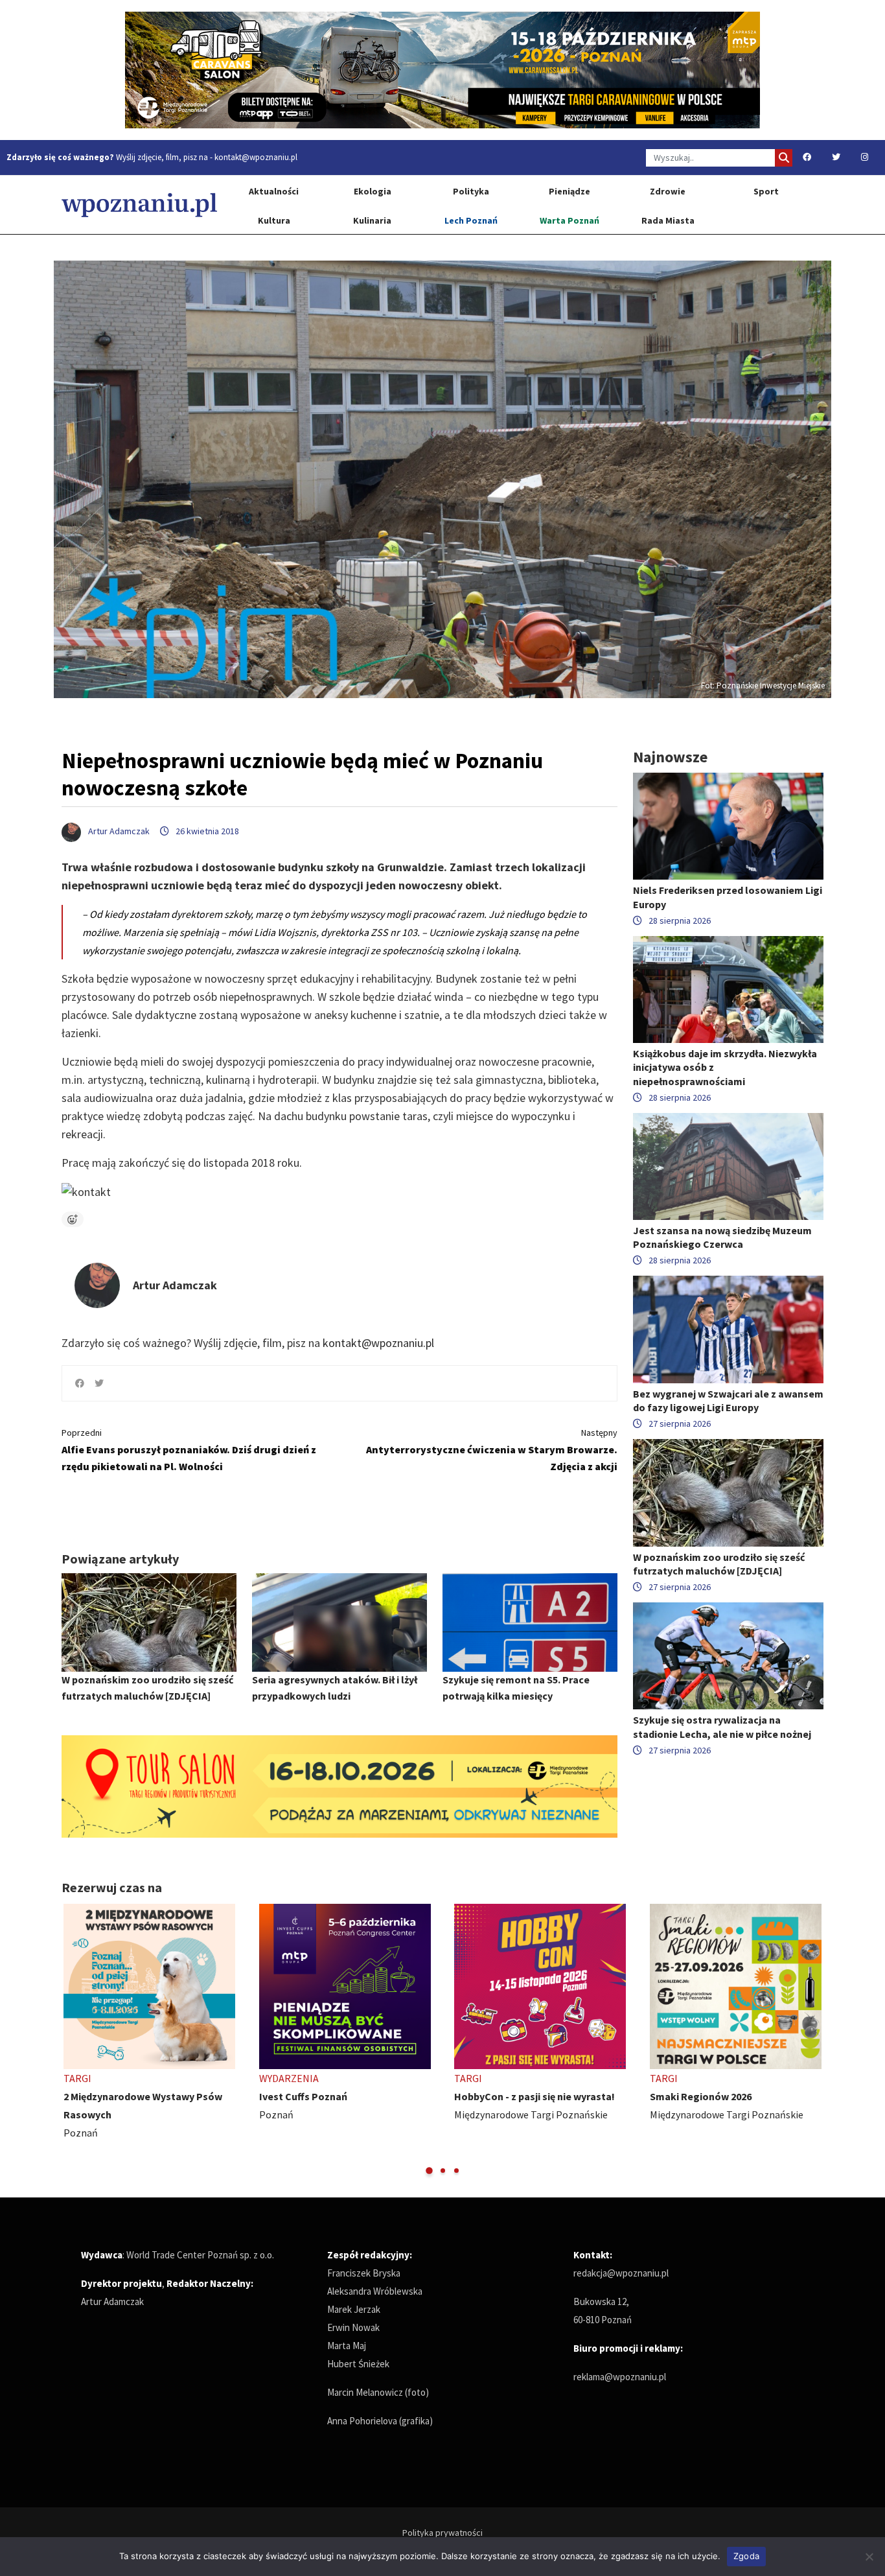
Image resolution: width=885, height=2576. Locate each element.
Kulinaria (372, 220)
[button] (429, 2171)
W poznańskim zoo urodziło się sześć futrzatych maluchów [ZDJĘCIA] (719, 1564)
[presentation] (73, 2040)
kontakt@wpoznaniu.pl (256, 157)
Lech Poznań (471, 220)
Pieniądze (569, 191)
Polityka (471, 191)
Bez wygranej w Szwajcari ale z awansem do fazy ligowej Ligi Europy (728, 1400)
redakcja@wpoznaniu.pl (621, 2273)
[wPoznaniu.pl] (139, 205)
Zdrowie (668, 191)
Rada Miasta (668, 220)
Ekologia (373, 191)
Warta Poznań (569, 220)
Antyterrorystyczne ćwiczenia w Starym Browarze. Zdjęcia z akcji (492, 1450)
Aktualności (274, 191)
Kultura (274, 220)
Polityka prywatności (442, 2533)
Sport (766, 191)
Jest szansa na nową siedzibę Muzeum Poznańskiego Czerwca (722, 1237)
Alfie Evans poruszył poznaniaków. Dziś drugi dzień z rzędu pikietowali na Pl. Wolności (189, 1450)
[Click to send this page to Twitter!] (99, 1383)
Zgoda (746, 2556)
